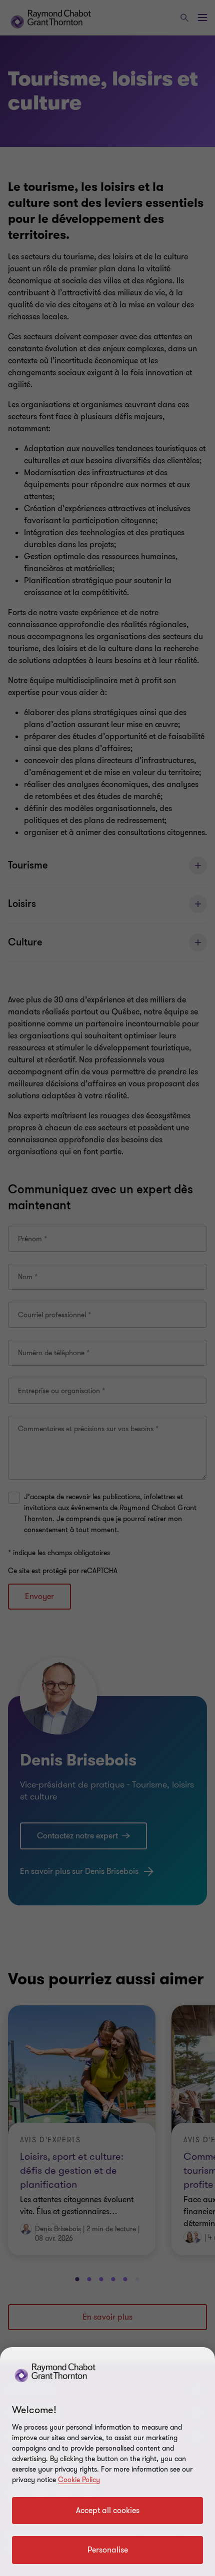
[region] (107, 2462)
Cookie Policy (79, 2480)
